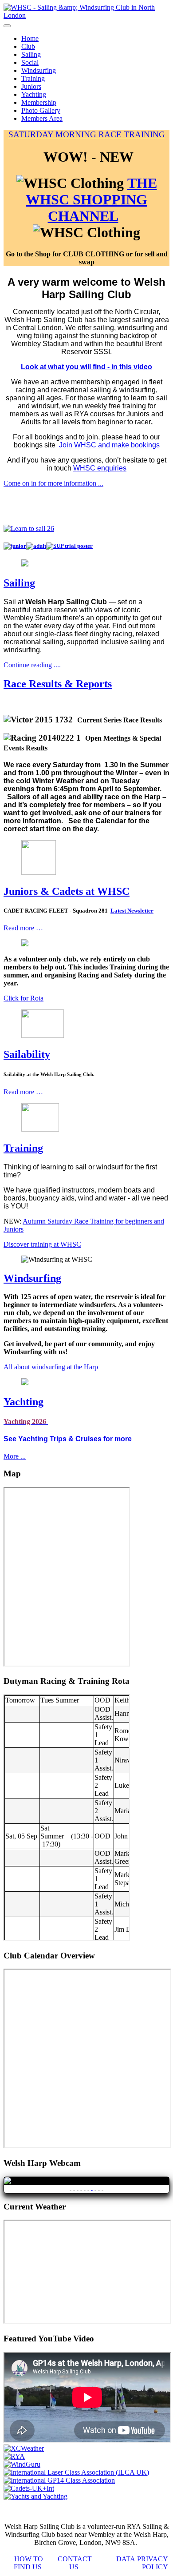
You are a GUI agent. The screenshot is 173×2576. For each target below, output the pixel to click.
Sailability (27, 1054)
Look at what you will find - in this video (86, 367)
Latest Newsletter (132, 911)
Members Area (42, 118)
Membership (39, 102)
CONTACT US (75, 2563)
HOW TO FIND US (28, 2563)
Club (28, 46)
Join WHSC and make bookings (109, 445)
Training (33, 78)
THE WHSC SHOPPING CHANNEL (91, 199)
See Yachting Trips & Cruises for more (68, 1439)
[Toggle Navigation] (7, 26)
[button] (86, 720)
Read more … (23, 928)
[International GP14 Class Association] (59, 2480)
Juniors (31, 86)
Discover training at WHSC (42, 1244)
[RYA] (14, 2456)
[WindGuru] (22, 2464)
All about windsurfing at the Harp (51, 1367)
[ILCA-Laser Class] (76, 2472)
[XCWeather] (24, 2448)
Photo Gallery (41, 110)
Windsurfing (39, 70)
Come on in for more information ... (53, 483)
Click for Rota (24, 998)
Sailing (31, 54)
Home (30, 38)
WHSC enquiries (100, 468)
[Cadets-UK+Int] (29, 2488)
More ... (15, 1456)
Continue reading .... (32, 665)
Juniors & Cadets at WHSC (67, 891)
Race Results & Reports (58, 684)
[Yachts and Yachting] (35, 2496)
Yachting (34, 94)
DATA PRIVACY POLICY (142, 2563)
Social (30, 62)
